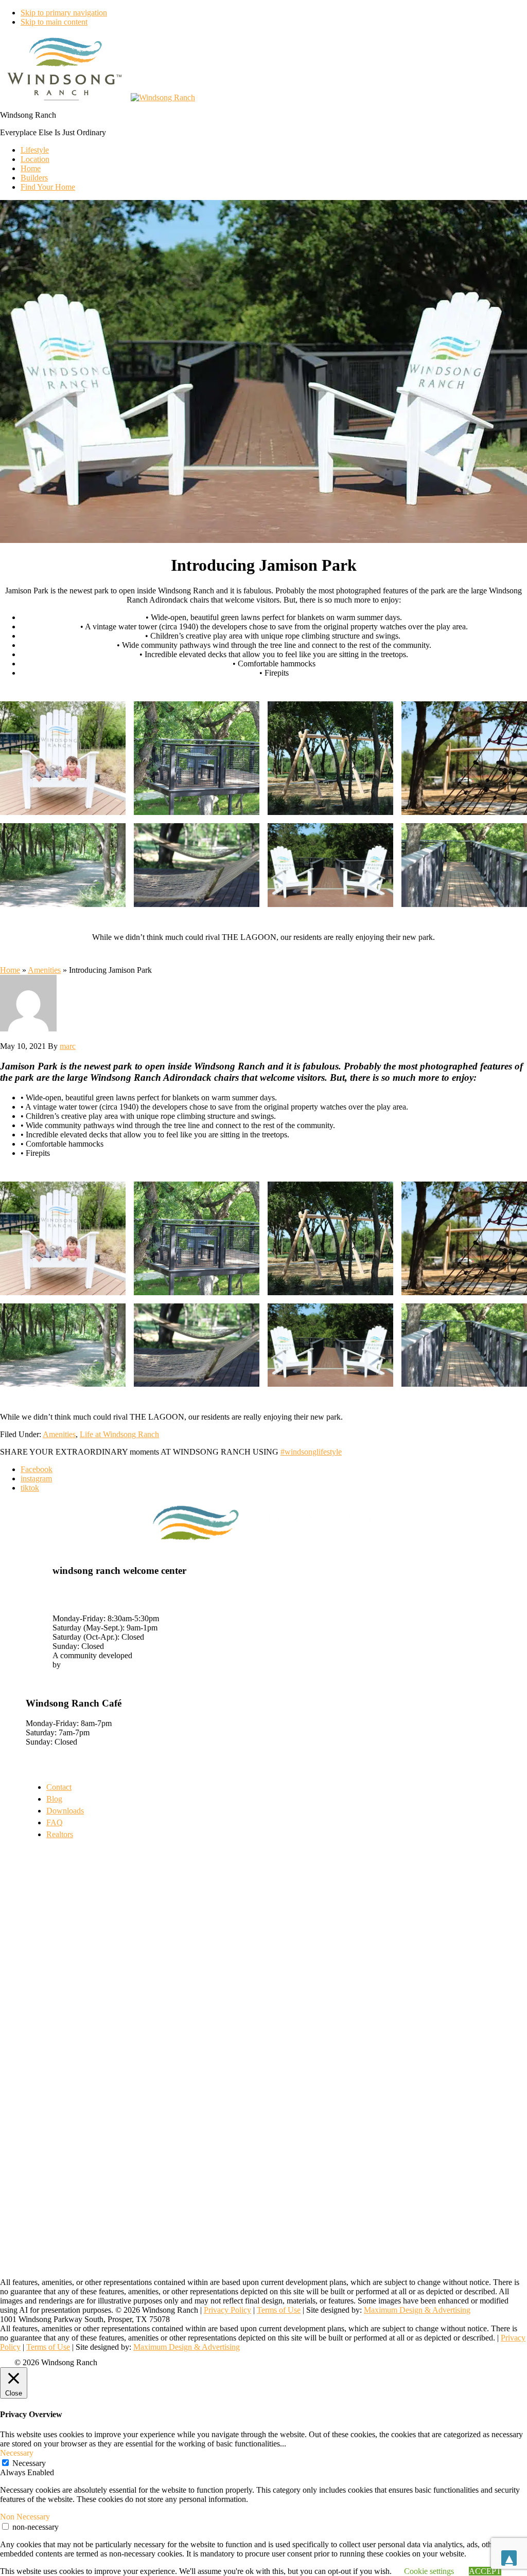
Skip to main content (54, 22)
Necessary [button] (17, 2453)
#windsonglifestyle (311, 1452)
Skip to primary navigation (64, 13)
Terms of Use (279, 2310)
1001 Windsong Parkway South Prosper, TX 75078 (104, 1595)
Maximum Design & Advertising (417, 2310)
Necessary (29, 2463)
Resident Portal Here (59, 1674)
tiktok (30, 1488)
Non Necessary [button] (25, 2517)
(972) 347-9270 (78, 1609)
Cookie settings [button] (429, 2571)
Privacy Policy (227, 2310)
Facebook (37, 1469)
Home (10, 970)
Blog (54, 1799)
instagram (36, 1479)
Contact (59, 1787)
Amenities (44, 970)
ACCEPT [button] (485, 2571)
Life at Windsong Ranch (119, 1434)
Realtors (60, 1834)
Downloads (65, 1811)
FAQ (55, 1822)
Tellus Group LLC (93, 1665)
